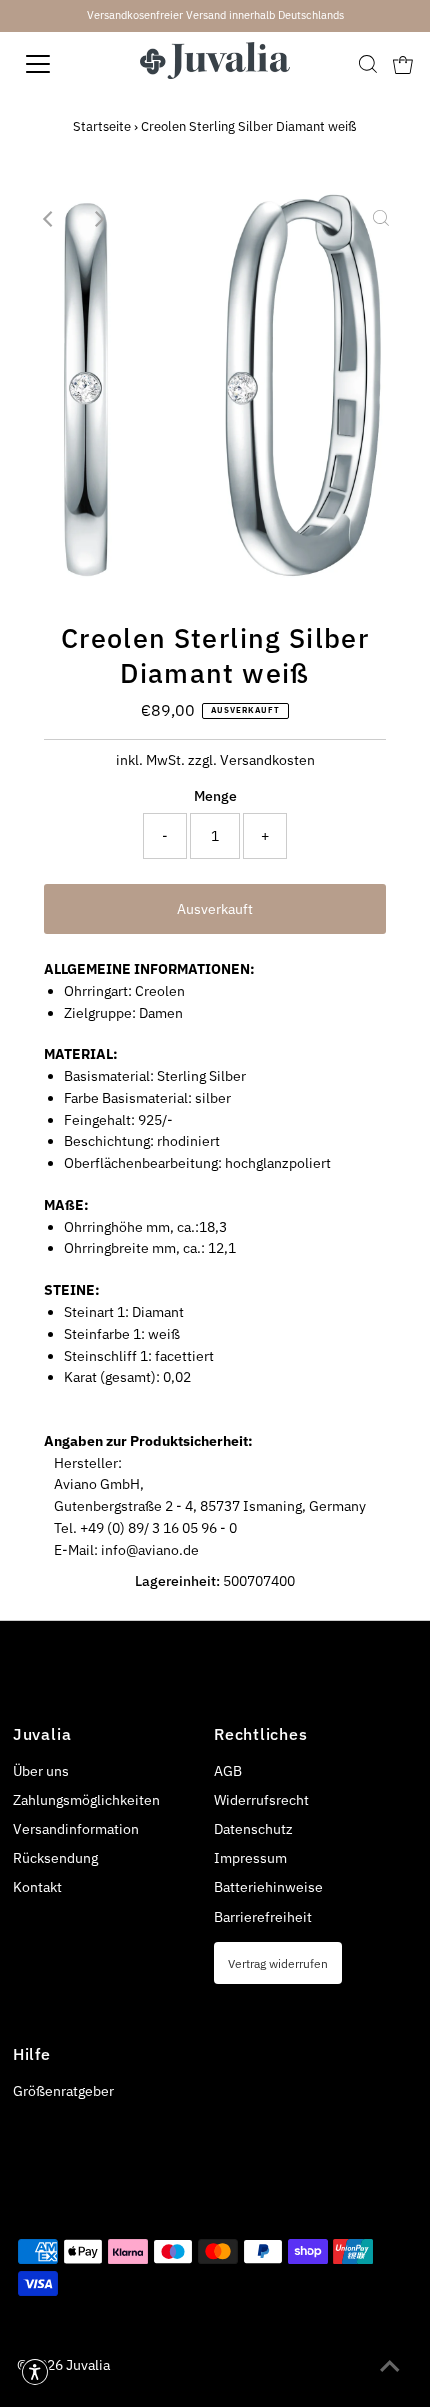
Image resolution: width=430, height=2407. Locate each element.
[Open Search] (368, 64)
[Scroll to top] (390, 2367)
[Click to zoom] (381, 219)
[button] (35, 2372)
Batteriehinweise (268, 1887)
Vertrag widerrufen (278, 1963)
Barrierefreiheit (263, 1917)
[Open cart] (403, 64)
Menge (215, 796)
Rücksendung (55, 1858)
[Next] (98, 219)
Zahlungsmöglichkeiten (86, 1800)
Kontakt (37, 1887)
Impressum (250, 1858)
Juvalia (88, 2365)
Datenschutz (253, 1829)
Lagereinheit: (177, 1581)
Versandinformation (76, 1829)
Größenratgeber (63, 2091)
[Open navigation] (60, 64)
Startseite (102, 126)
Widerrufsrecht (261, 1800)
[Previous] (49, 219)
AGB (228, 1771)
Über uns (41, 1771)
